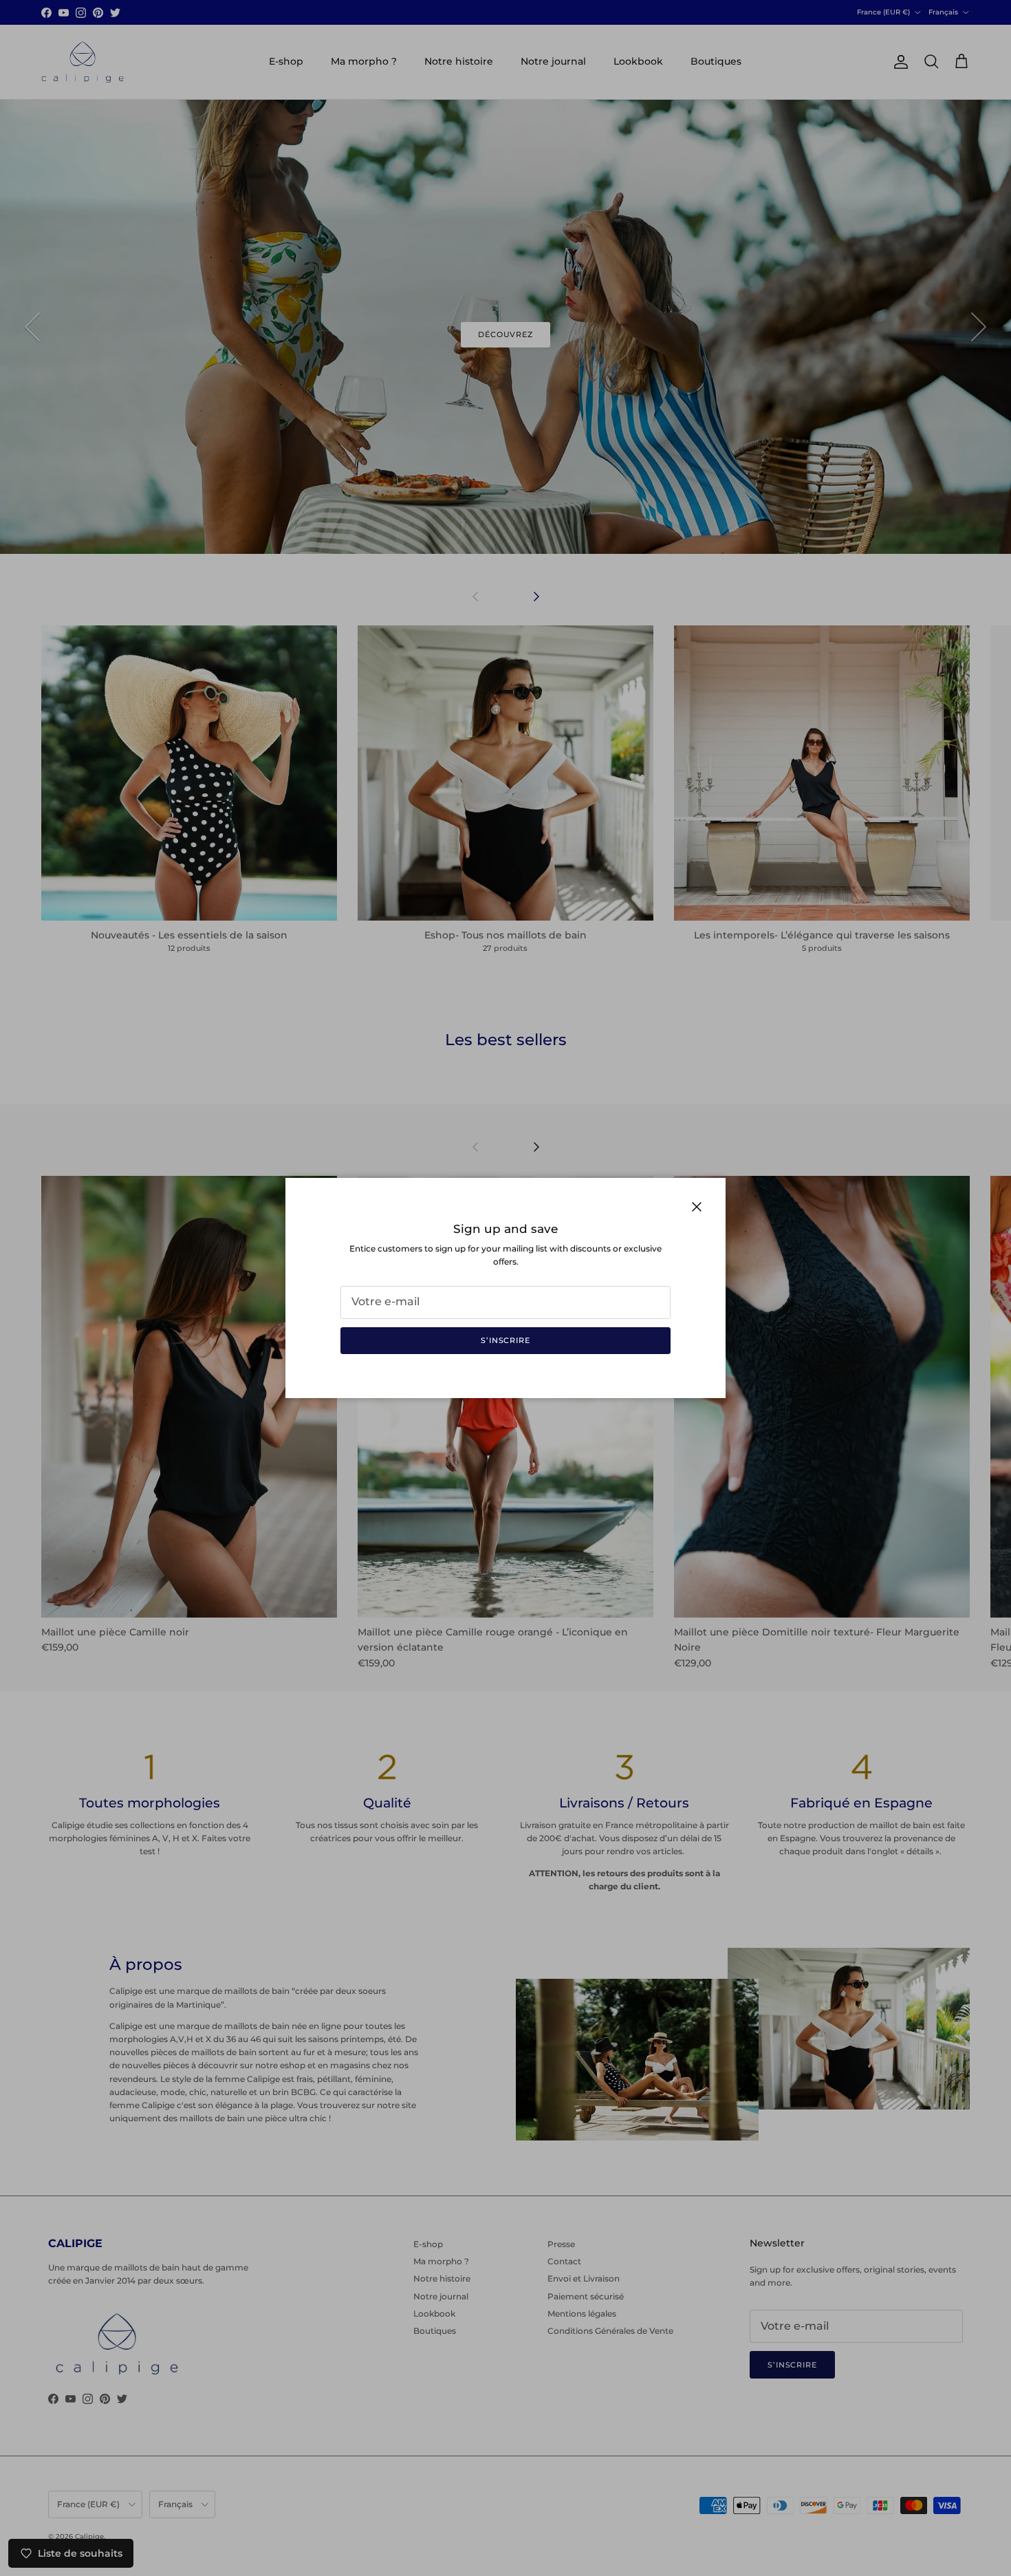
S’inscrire (505, 1340)
